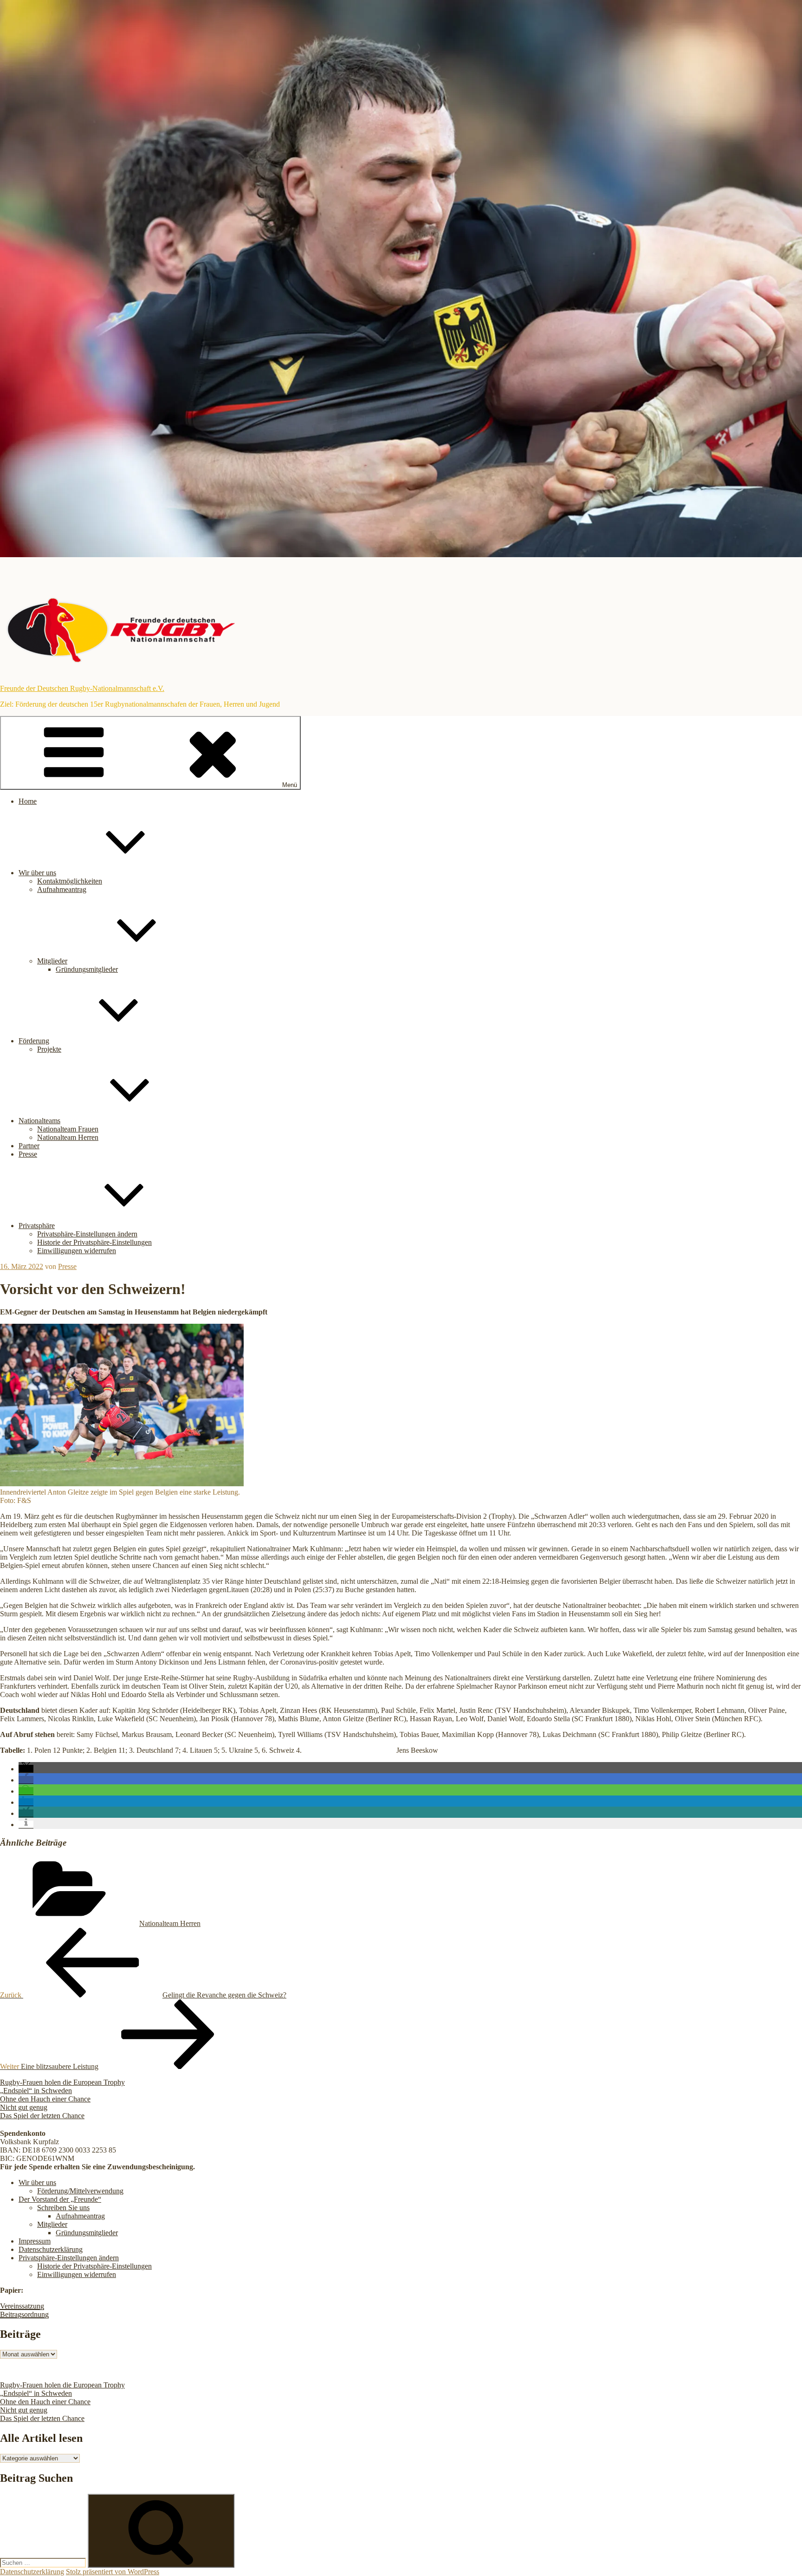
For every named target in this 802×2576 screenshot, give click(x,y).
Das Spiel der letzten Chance (42, 2116)
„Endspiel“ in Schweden (36, 2091)
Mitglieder (52, 961)
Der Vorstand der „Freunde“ (60, 2199)
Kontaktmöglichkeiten (70, 881)
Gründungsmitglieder (87, 969)
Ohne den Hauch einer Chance (45, 2099)
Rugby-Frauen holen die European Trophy (62, 2082)
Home (28, 801)
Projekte (49, 1049)
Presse (28, 1154)
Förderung (34, 1041)
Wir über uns (37, 873)
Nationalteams (39, 1121)
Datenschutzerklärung (51, 2249)
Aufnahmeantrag (62, 889)
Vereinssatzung (22, 2306)
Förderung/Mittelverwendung (80, 2191)
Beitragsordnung (24, 2314)
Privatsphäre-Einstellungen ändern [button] (87, 1234)
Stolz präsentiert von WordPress (113, 2572)
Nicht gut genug (24, 2107)
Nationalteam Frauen (68, 1129)
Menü (290, 785)
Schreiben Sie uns (63, 2208)
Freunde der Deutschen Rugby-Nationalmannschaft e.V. (82, 688)
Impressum (35, 2241)
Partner (29, 1146)
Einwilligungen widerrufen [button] (77, 1251)
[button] (26, 1769)
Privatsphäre (37, 1226)
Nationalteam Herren (68, 1137)
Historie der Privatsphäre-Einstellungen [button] (94, 1242)
